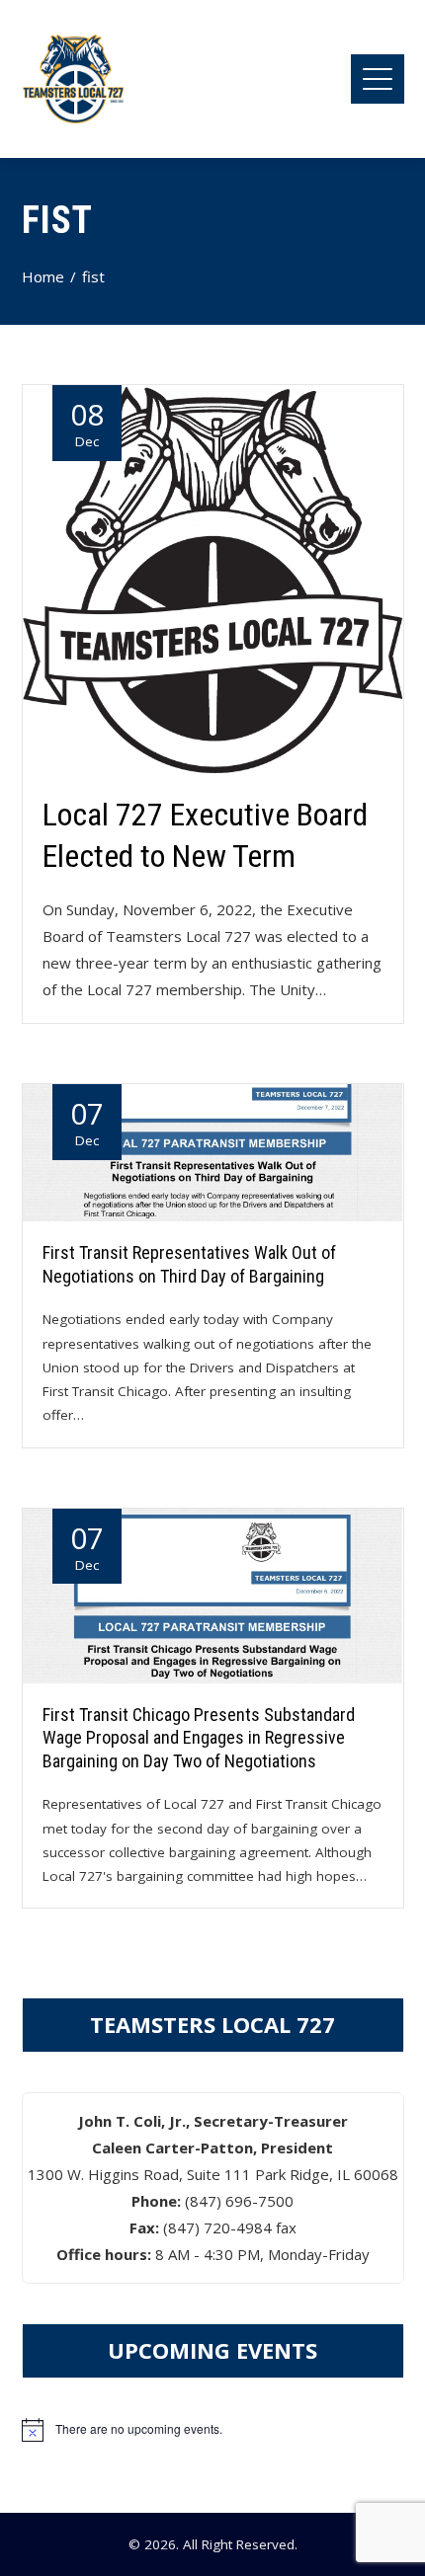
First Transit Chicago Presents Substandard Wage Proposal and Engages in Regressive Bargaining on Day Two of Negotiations (199, 1738)
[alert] (213, 2430)
